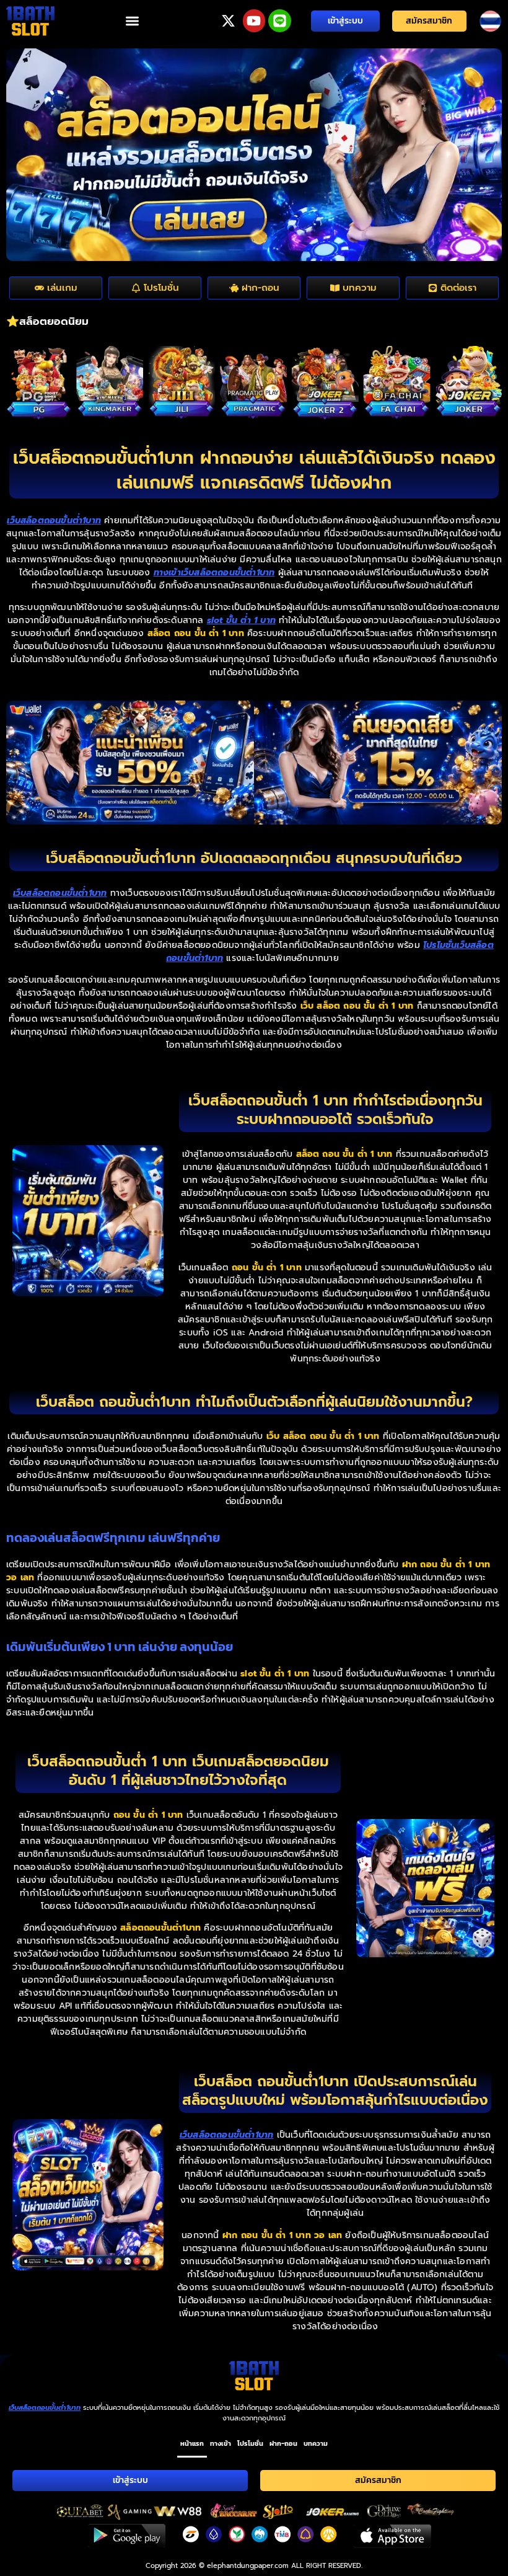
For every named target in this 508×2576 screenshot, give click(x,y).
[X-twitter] (228, 21)
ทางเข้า (221, 2443)
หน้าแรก (192, 2443)
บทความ (316, 2443)
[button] (132, 21)
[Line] (280, 21)
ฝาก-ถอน (283, 2443)
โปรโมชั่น (250, 2443)
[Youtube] (254, 21)
